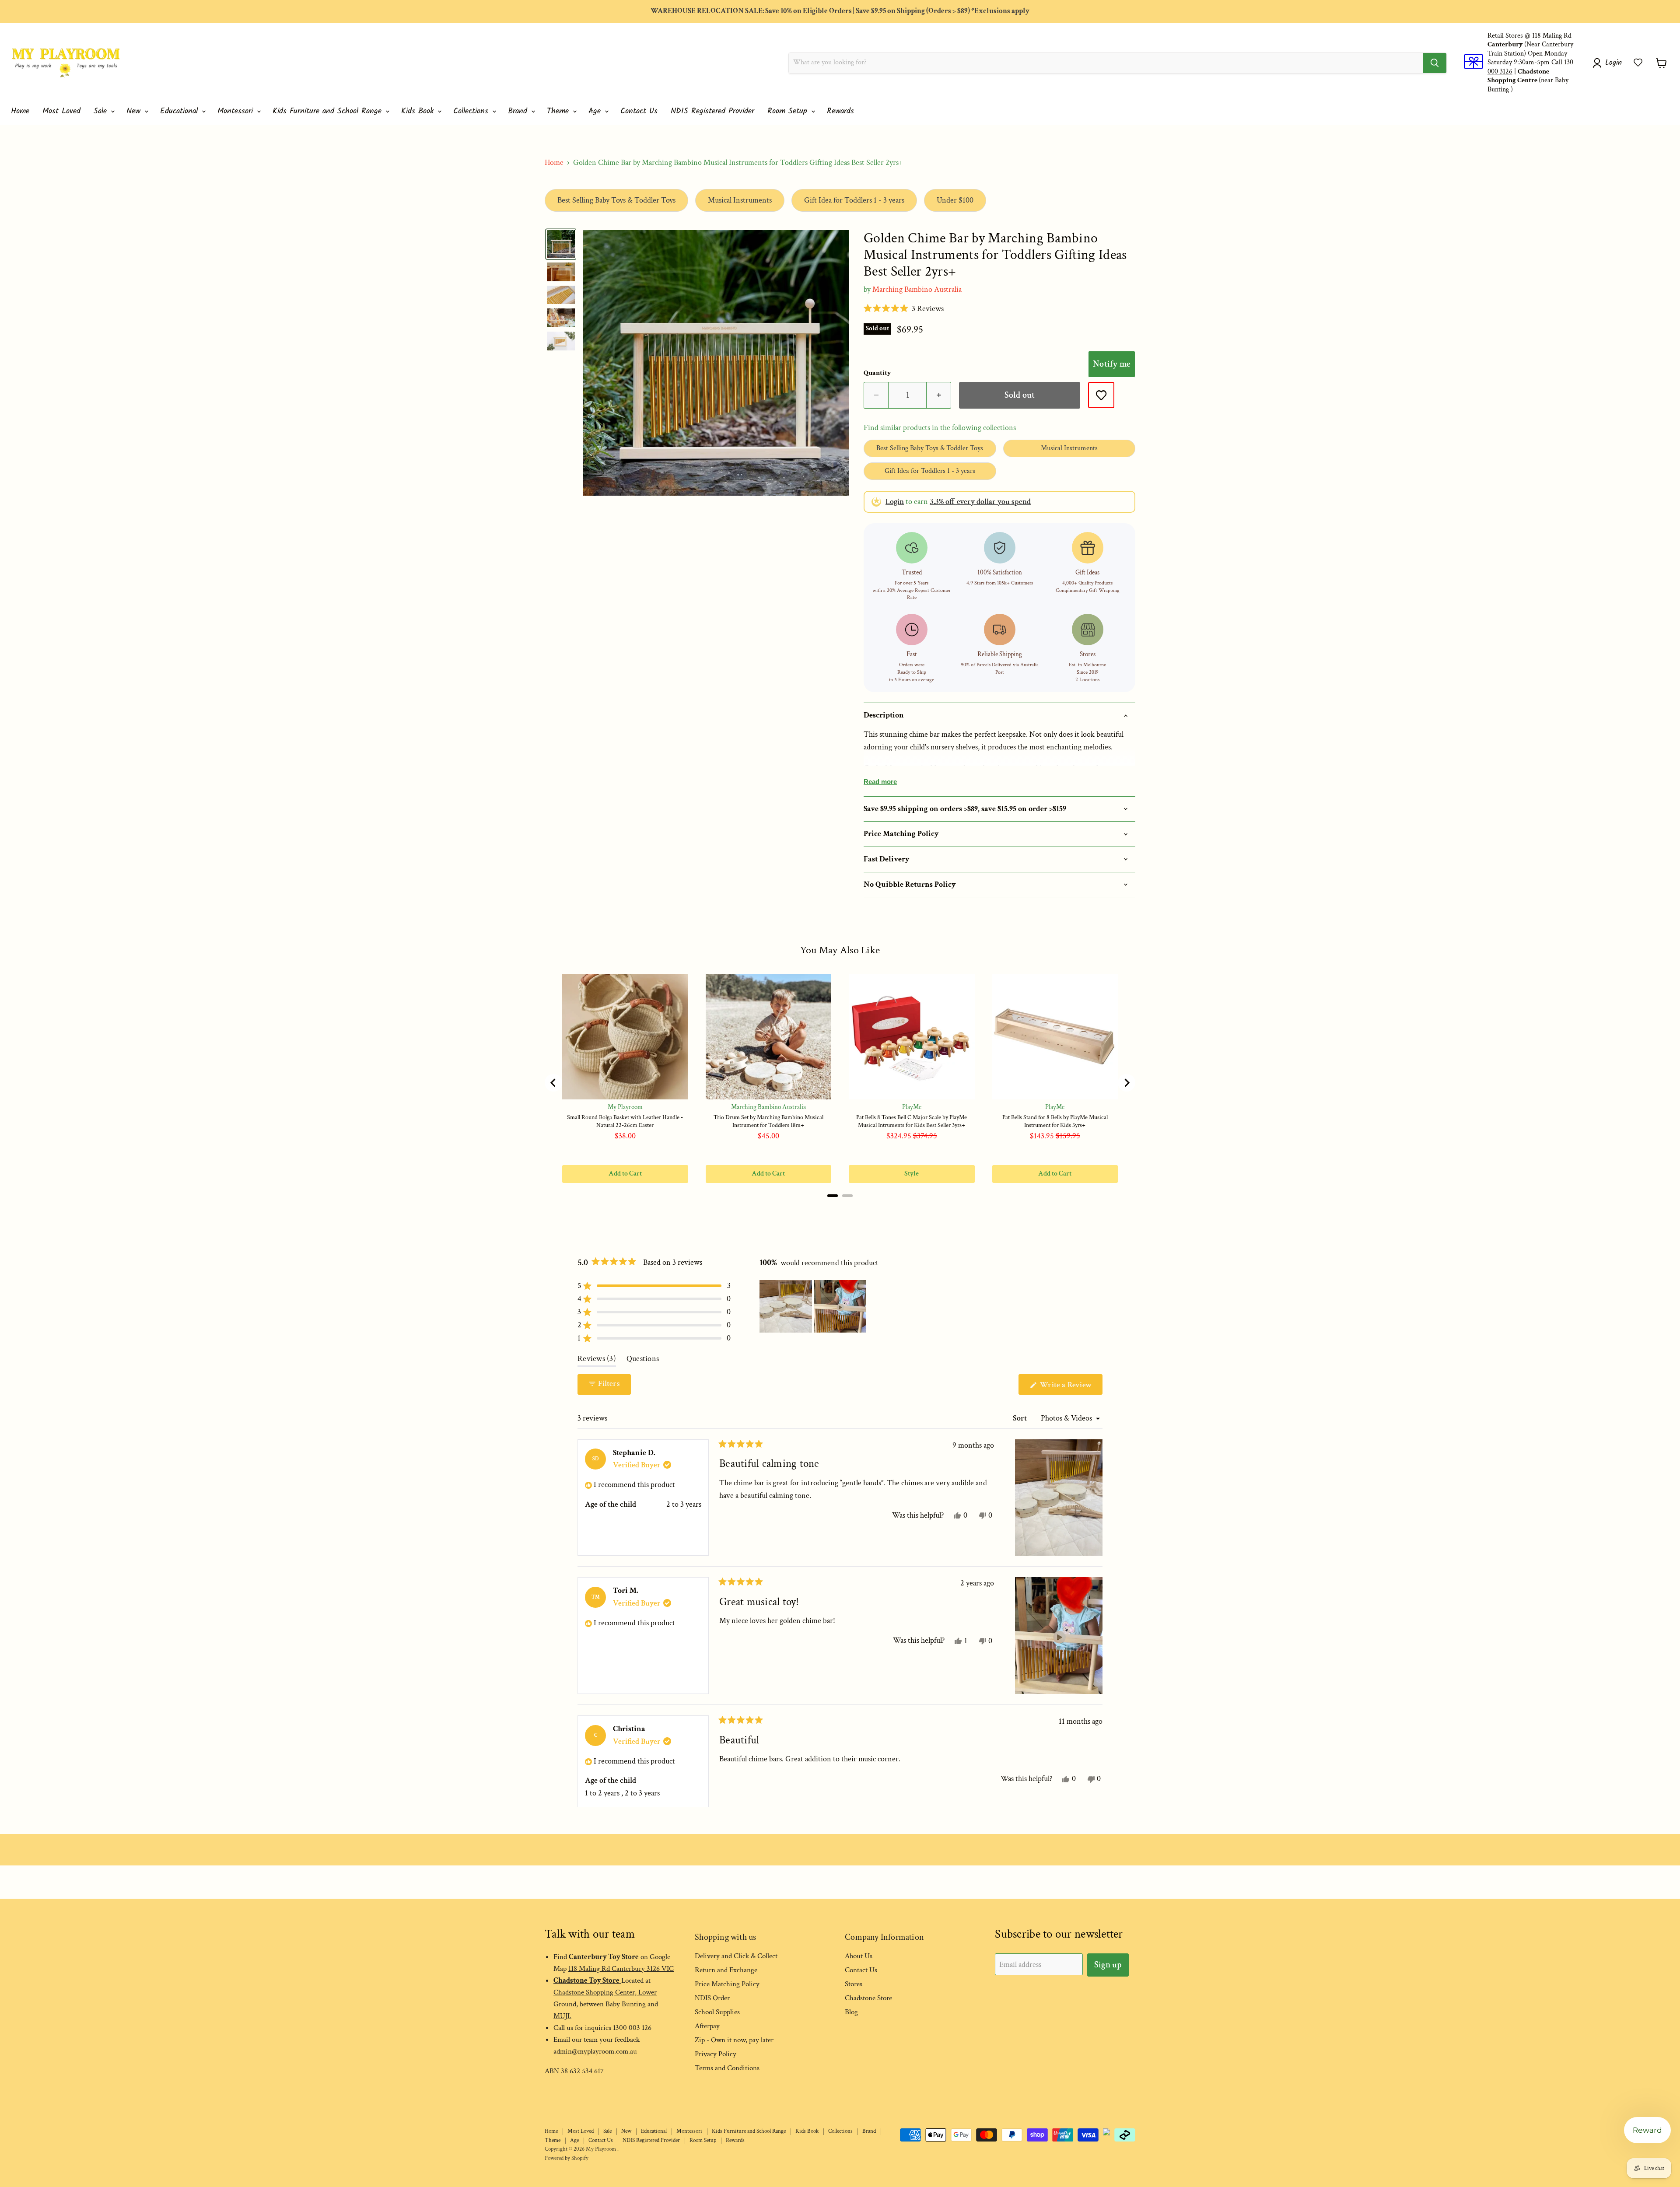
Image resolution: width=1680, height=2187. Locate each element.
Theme (559, 111)
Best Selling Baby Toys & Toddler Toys (616, 200)
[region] (840, 1083)
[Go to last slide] (553, 1083)
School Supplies (717, 2012)
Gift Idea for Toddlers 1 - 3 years (854, 200)
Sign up (1108, 1965)
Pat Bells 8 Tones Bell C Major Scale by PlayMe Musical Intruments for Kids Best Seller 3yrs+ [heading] (912, 1121)
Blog (851, 2012)
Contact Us (639, 111)
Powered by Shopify (567, 2158)
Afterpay (707, 2026)
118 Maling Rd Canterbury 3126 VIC (621, 1969)
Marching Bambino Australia (917, 289)
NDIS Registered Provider (712, 111)
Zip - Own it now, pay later (734, 2040)
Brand (519, 111)
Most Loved (61, 111)
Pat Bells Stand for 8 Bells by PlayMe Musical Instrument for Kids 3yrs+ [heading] (1055, 1121)
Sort (1021, 1418)
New (135, 111)
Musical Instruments (740, 200)
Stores (854, 1984)
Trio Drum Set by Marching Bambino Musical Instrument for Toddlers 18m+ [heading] (768, 1121)
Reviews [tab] (597, 1361)
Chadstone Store (868, 1998)
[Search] (1435, 63)
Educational (180, 111)
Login (895, 502)
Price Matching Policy (727, 1984)
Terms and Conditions (727, 2068)
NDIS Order (712, 1998)
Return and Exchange (726, 1970)
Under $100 (955, 200)
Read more (880, 782)
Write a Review (1070, 1387)
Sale (102, 111)
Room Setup (789, 111)
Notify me (1112, 364)
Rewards (840, 111)
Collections (472, 111)
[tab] (833, 1196)
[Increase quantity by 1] (939, 395)
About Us (859, 1956)
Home (20, 111)
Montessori (237, 111)
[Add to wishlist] (1101, 395)
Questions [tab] (643, 1361)
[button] (1638, 63)
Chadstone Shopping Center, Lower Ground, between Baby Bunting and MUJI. (606, 2004)
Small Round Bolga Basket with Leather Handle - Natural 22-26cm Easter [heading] (625, 1121)
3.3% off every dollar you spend (980, 502)
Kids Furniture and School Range (329, 111)
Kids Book (419, 111)
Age (596, 111)
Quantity (877, 373)
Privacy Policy (716, 2054)
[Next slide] (1127, 1083)
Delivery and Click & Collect (736, 1956)
